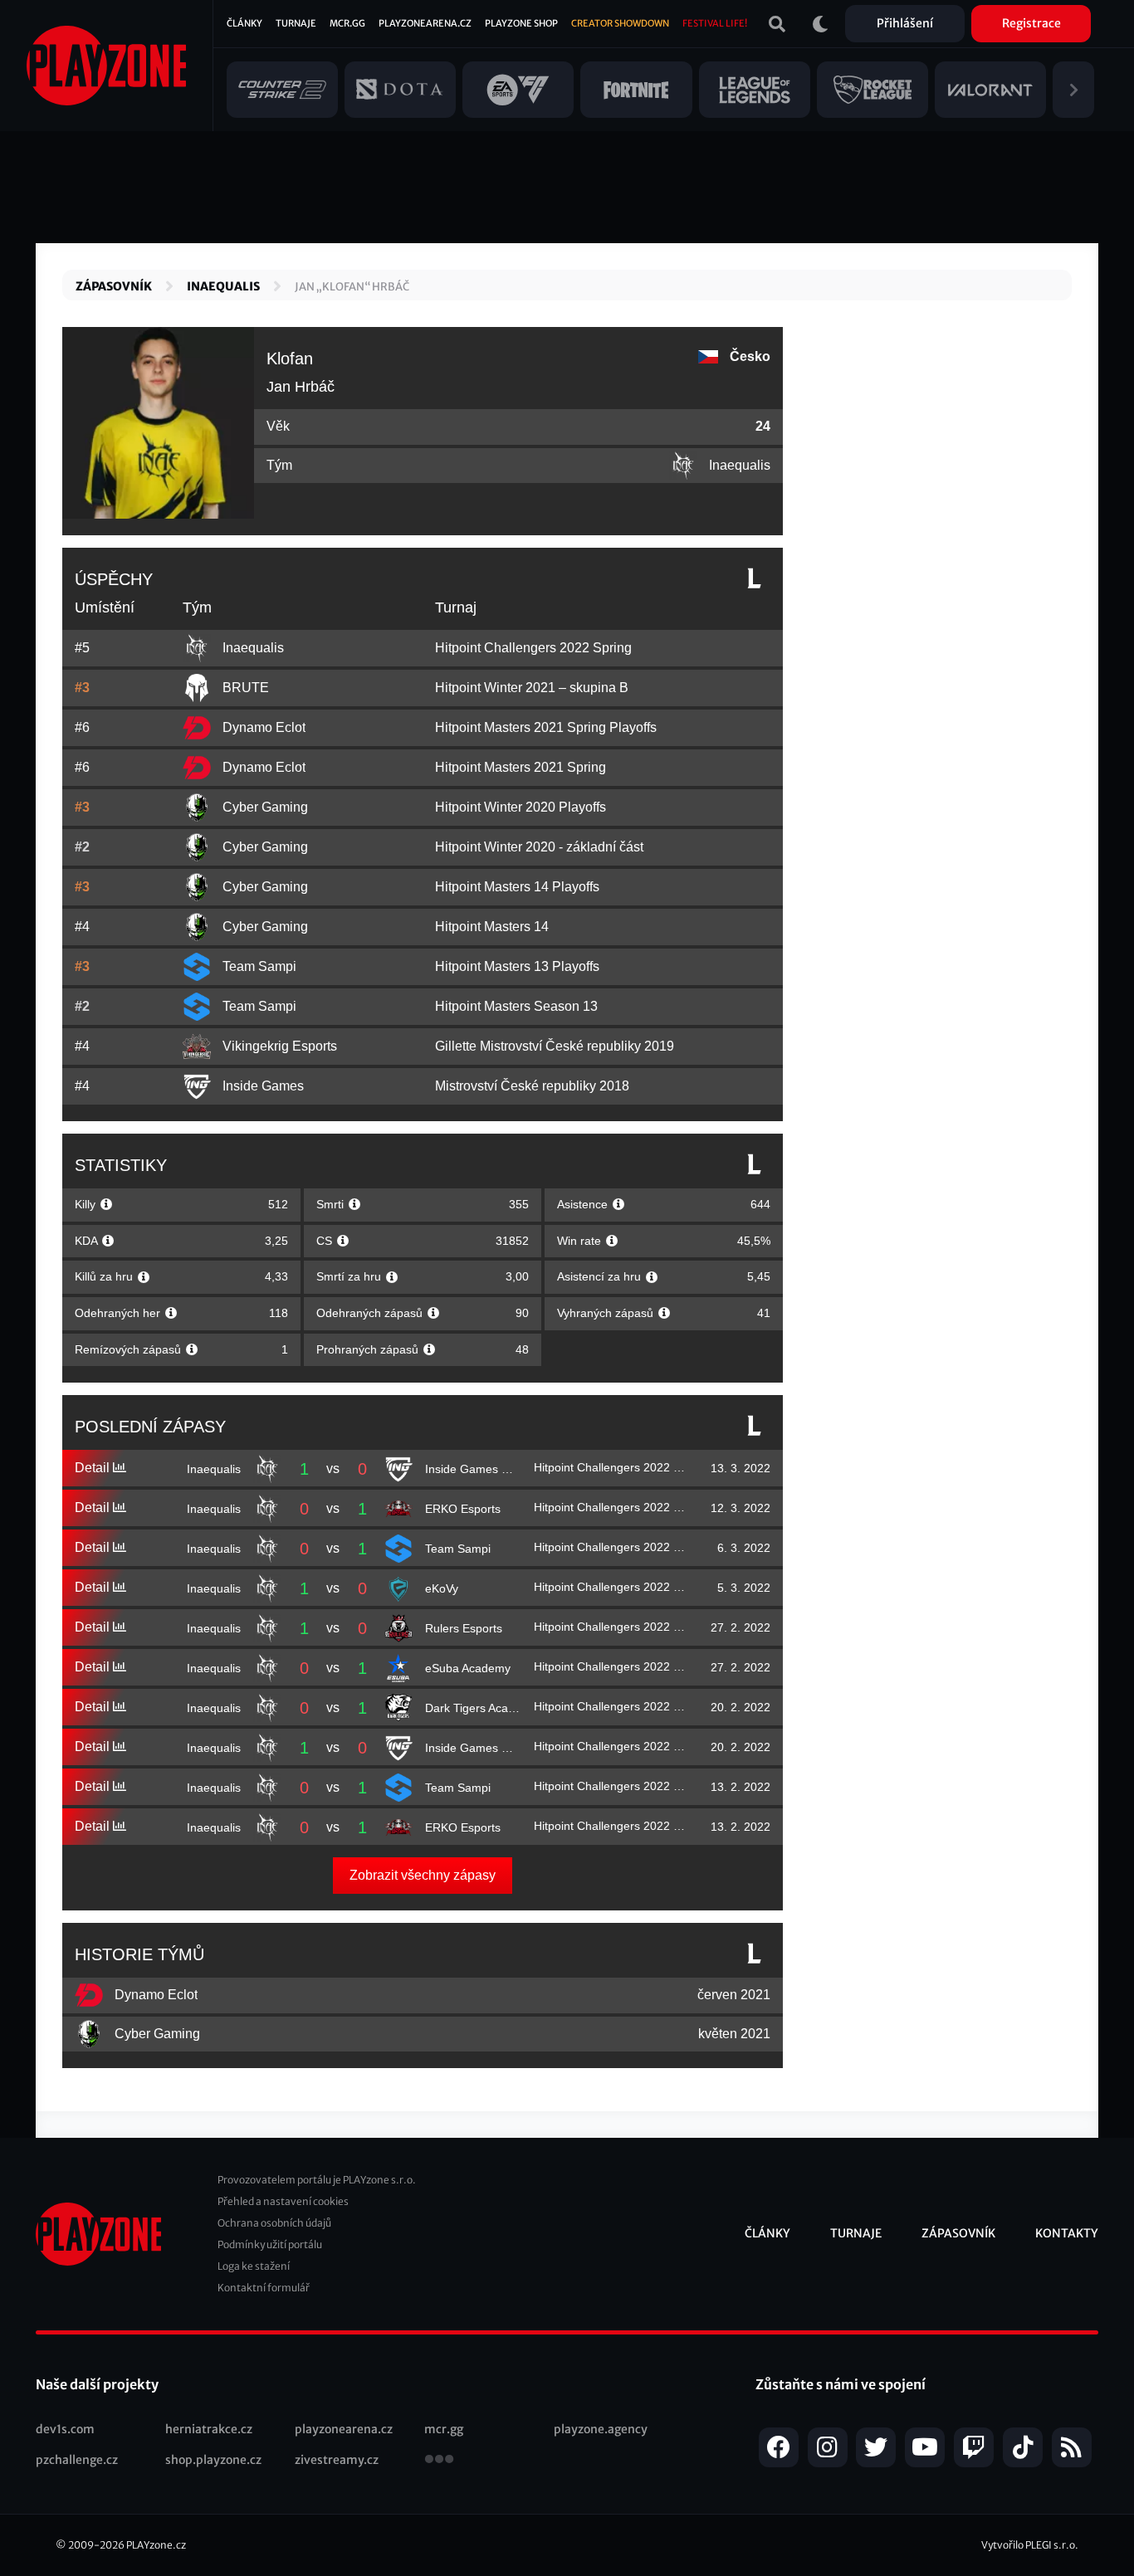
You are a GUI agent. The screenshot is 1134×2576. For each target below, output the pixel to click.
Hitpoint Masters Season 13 (516, 1006)
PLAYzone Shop (521, 23)
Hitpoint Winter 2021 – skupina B (532, 688)
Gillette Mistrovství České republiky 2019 (555, 1046)
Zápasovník (114, 286)
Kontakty (1067, 2233)
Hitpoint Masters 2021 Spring (521, 767)
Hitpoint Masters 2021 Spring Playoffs (546, 727)
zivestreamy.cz (337, 2460)
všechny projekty (439, 2461)
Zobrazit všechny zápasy (423, 1875)
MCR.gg (347, 23)
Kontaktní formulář (264, 2288)
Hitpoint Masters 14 (492, 927)
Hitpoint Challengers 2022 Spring (533, 648)
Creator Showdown (620, 23)
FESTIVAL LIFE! (715, 23)
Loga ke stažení (254, 2266)
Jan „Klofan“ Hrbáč (352, 287)
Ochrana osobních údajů (274, 2223)
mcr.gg (444, 2429)
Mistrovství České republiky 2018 (532, 1086)
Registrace (1031, 23)
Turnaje (296, 23)
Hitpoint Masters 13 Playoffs (517, 966)
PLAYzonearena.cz (425, 23)
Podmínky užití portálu (270, 2244)
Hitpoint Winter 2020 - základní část (539, 847)
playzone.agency (601, 2429)
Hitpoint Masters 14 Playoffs (517, 887)
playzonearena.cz (344, 2429)
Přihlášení (905, 23)
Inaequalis (223, 286)
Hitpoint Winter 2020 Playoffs (521, 807)
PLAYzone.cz (156, 2545)
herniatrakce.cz (209, 2429)
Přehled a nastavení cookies (283, 2201)
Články (244, 23)
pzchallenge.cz (77, 2460)
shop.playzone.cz (213, 2460)
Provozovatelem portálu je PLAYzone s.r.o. (317, 2180)
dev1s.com (65, 2429)
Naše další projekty (97, 2384)
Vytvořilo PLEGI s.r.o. (1030, 2545)
